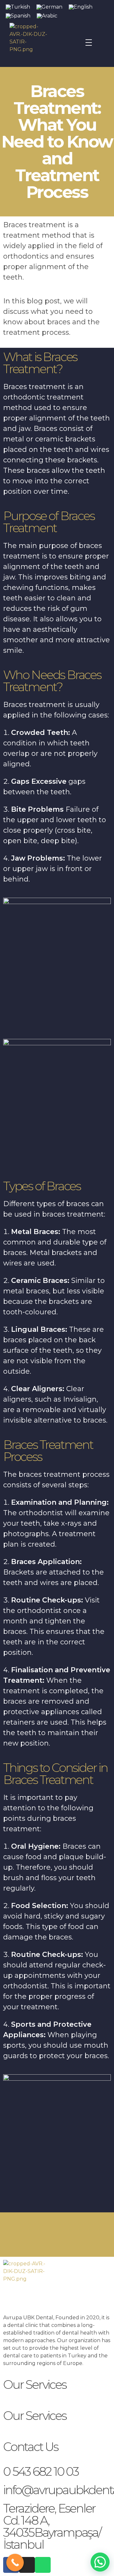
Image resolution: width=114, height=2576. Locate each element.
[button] (100, 2562)
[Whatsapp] (43, 2565)
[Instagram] (27, 2565)
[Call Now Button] (15, 2563)
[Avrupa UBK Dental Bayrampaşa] (47, 43)
